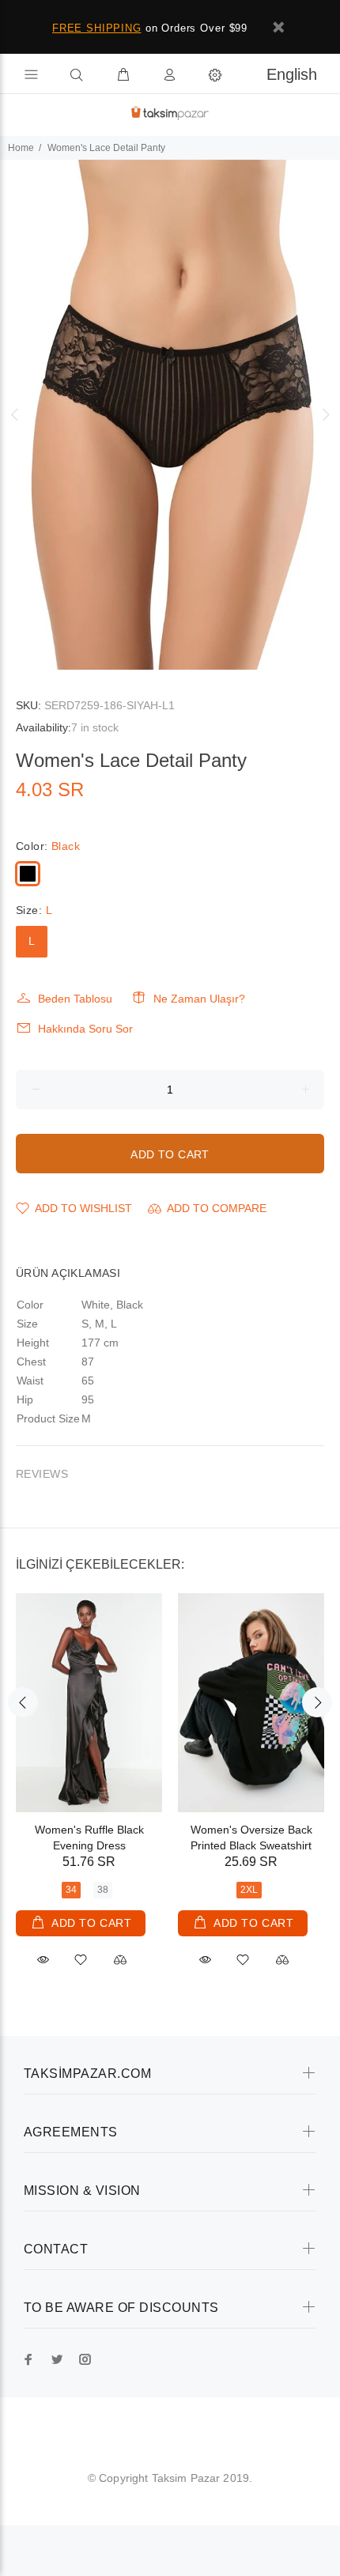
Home (21, 148)
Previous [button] (15, 414)
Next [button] (325, 414)
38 (103, 1890)
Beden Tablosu (75, 999)
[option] (170, 415)
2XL (249, 1890)
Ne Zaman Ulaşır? (199, 999)
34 (71, 1890)
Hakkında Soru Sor (85, 1029)
